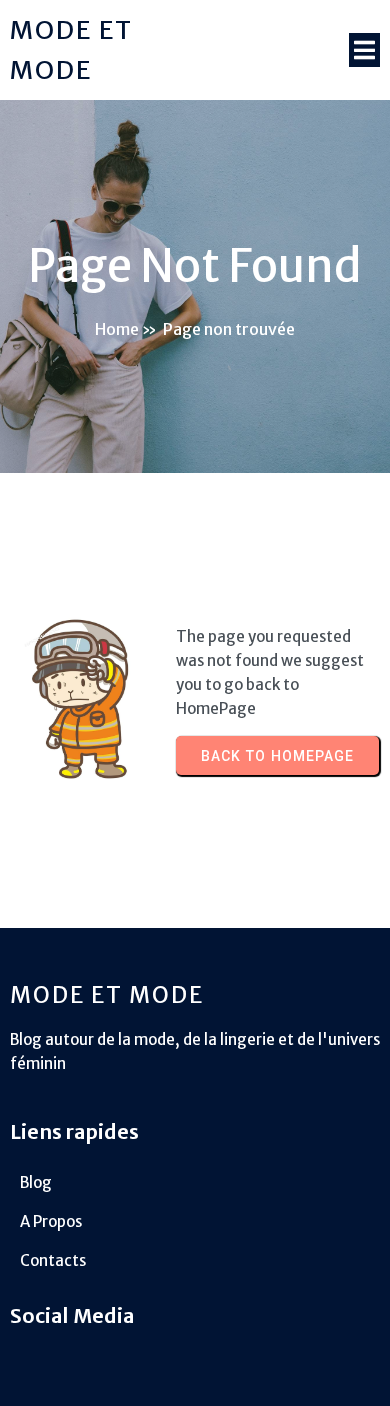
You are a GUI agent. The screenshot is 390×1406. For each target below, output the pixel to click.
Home (117, 329)
